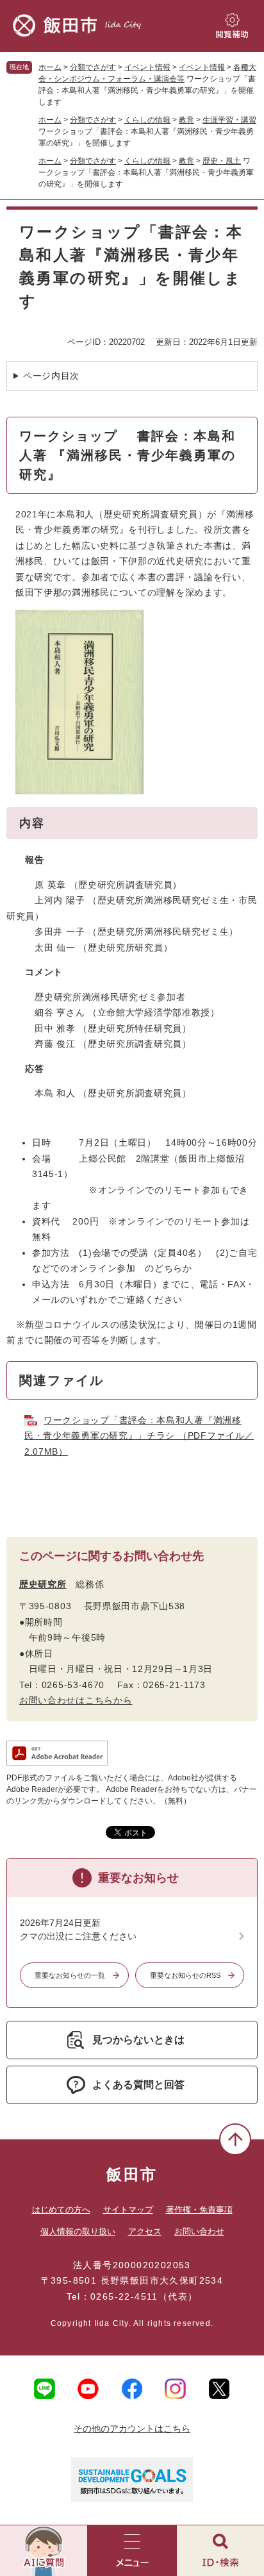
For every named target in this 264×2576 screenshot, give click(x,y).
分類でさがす (93, 67)
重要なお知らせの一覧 (70, 1975)
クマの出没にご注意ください (78, 1936)
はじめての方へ (61, 2210)
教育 (186, 120)
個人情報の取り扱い (78, 2231)
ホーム (50, 67)
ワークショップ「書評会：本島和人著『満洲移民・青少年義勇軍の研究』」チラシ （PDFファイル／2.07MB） (139, 1436)
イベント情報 (147, 67)
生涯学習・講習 (229, 120)
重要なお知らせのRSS (185, 1975)
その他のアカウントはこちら (132, 2429)
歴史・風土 (222, 161)
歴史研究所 (43, 1584)
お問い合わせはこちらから (76, 1700)
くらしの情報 (147, 120)
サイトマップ (128, 2210)
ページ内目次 (51, 376)
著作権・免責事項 (199, 2210)
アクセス (145, 2231)
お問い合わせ (199, 2231)
